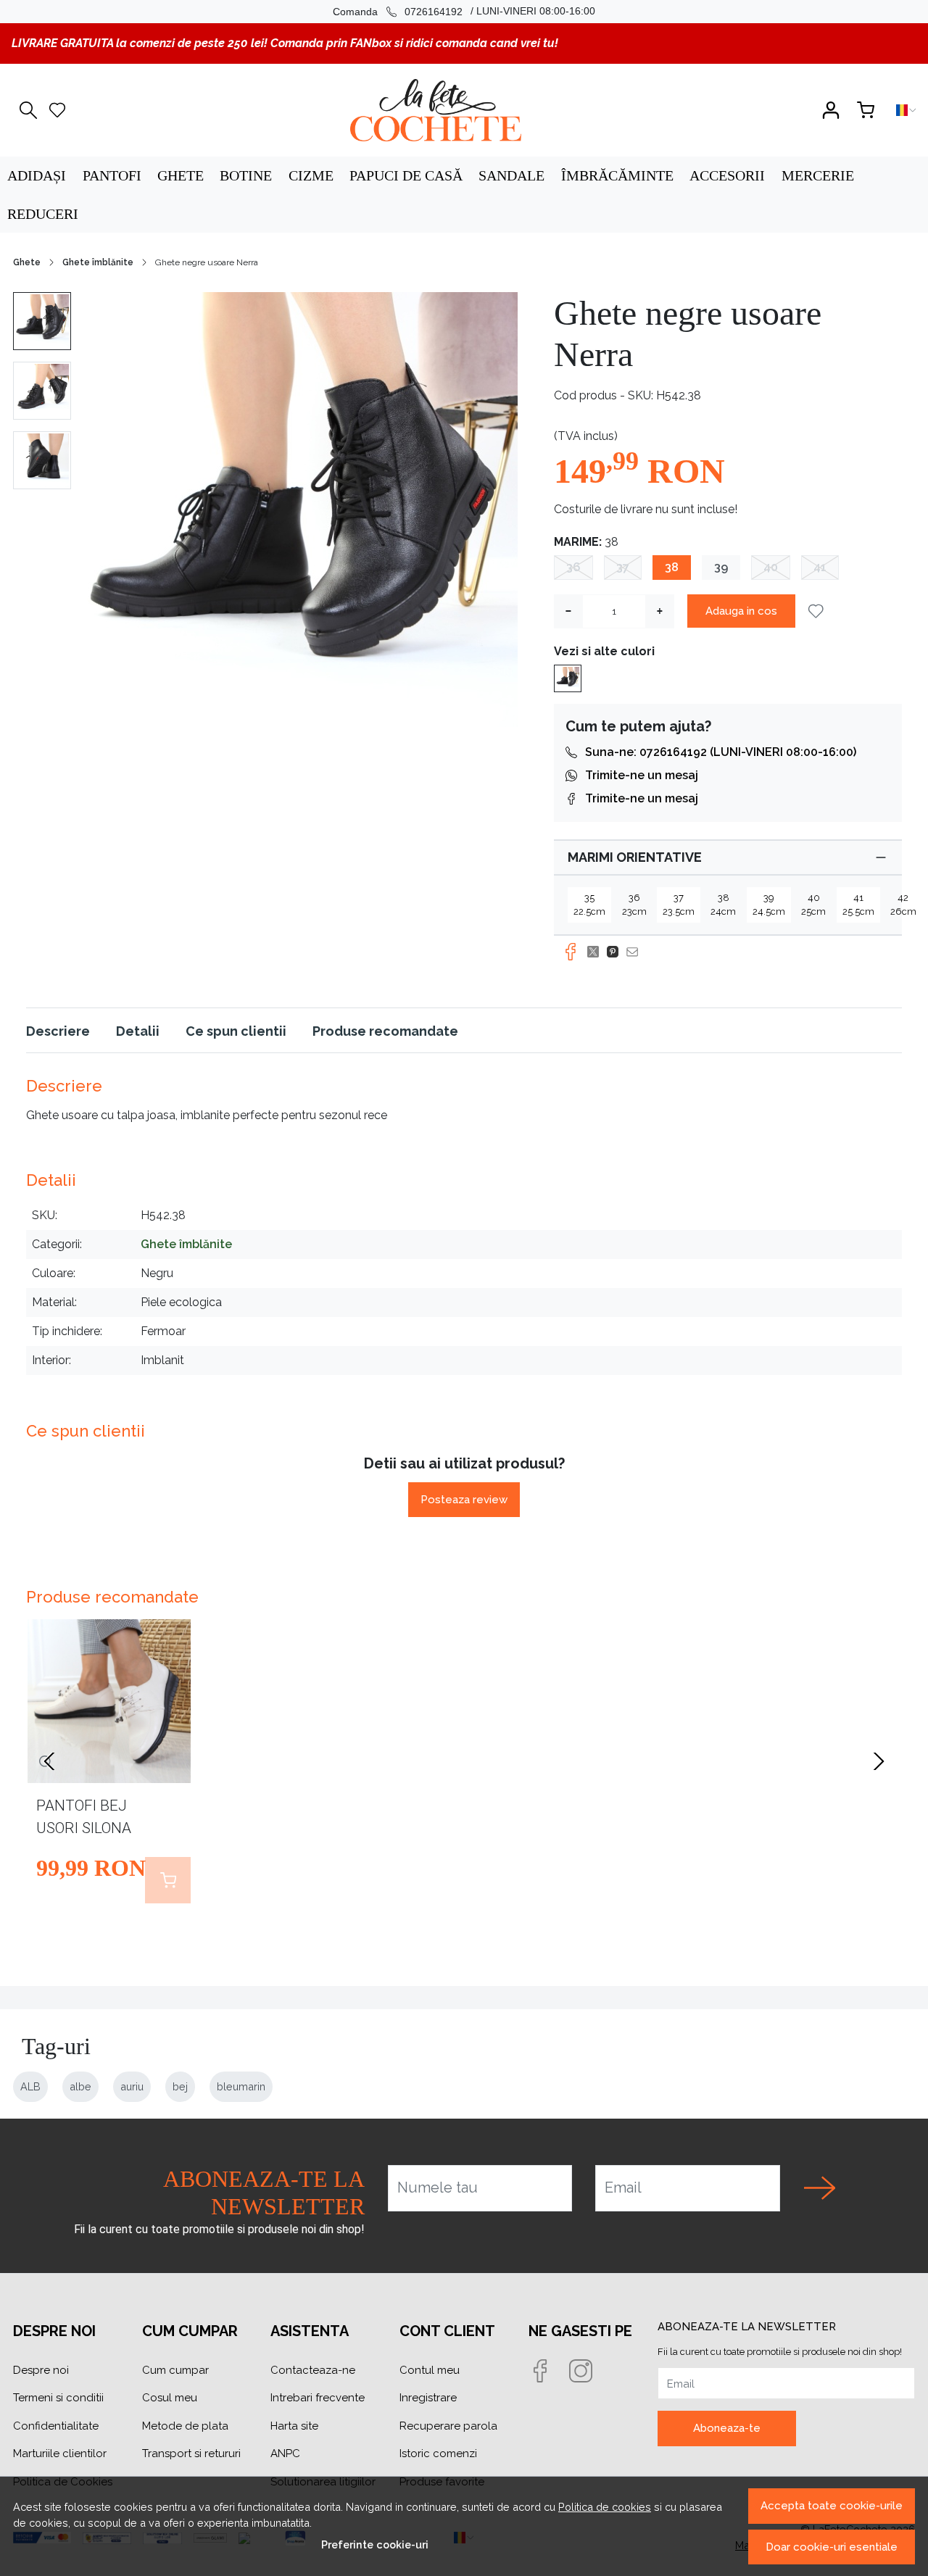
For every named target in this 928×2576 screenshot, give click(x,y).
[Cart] (866, 110)
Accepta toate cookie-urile (832, 2506)
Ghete (181, 175)
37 (623, 567)
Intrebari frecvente (318, 2398)
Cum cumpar (175, 2370)
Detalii (138, 1031)
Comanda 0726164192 (398, 12)
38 (672, 567)
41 (820, 567)
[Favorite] (57, 110)
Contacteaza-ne (313, 2370)
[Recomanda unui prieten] (636, 952)
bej (180, 2086)
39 (721, 567)
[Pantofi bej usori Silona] (109, 1701)
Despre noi (41, 2370)
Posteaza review (464, 1500)
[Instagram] (589, 2372)
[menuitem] (42, 321)
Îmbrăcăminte (617, 175)
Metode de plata (185, 2426)
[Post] (597, 952)
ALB (30, 2086)
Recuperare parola (448, 2426)
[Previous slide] (49, 1761)
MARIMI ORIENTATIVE (635, 857)
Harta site (294, 2426)
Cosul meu (170, 2398)
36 (573, 567)
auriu (132, 2086)
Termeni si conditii (58, 2398)
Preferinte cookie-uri (375, 2544)
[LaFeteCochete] (435, 110)
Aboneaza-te (727, 2428)
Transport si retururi (191, 2454)
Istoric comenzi (438, 2454)
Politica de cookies (605, 2507)
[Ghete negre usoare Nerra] (568, 677)
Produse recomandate (385, 1031)
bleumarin (241, 2086)
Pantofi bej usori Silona (84, 1817)
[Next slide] (879, 1761)
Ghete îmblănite (98, 262)
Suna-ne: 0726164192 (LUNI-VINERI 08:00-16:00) (721, 752)
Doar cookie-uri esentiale (832, 2547)
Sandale (511, 175)
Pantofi (112, 175)
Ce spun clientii (236, 1031)
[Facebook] (549, 2372)
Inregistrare (428, 2398)
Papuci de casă (406, 175)
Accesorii (727, 175)
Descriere (58, 1031)
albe (80, 2086)
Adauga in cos (741, 611)
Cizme (311, 175)
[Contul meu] (831, 110)
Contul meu (430, 2370)
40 (771, 567)
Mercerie (818, 175)
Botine (246, 175)
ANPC (285, 2454)
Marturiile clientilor (60, 2454)
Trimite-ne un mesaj (642, 775)
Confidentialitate (56, 2426)
